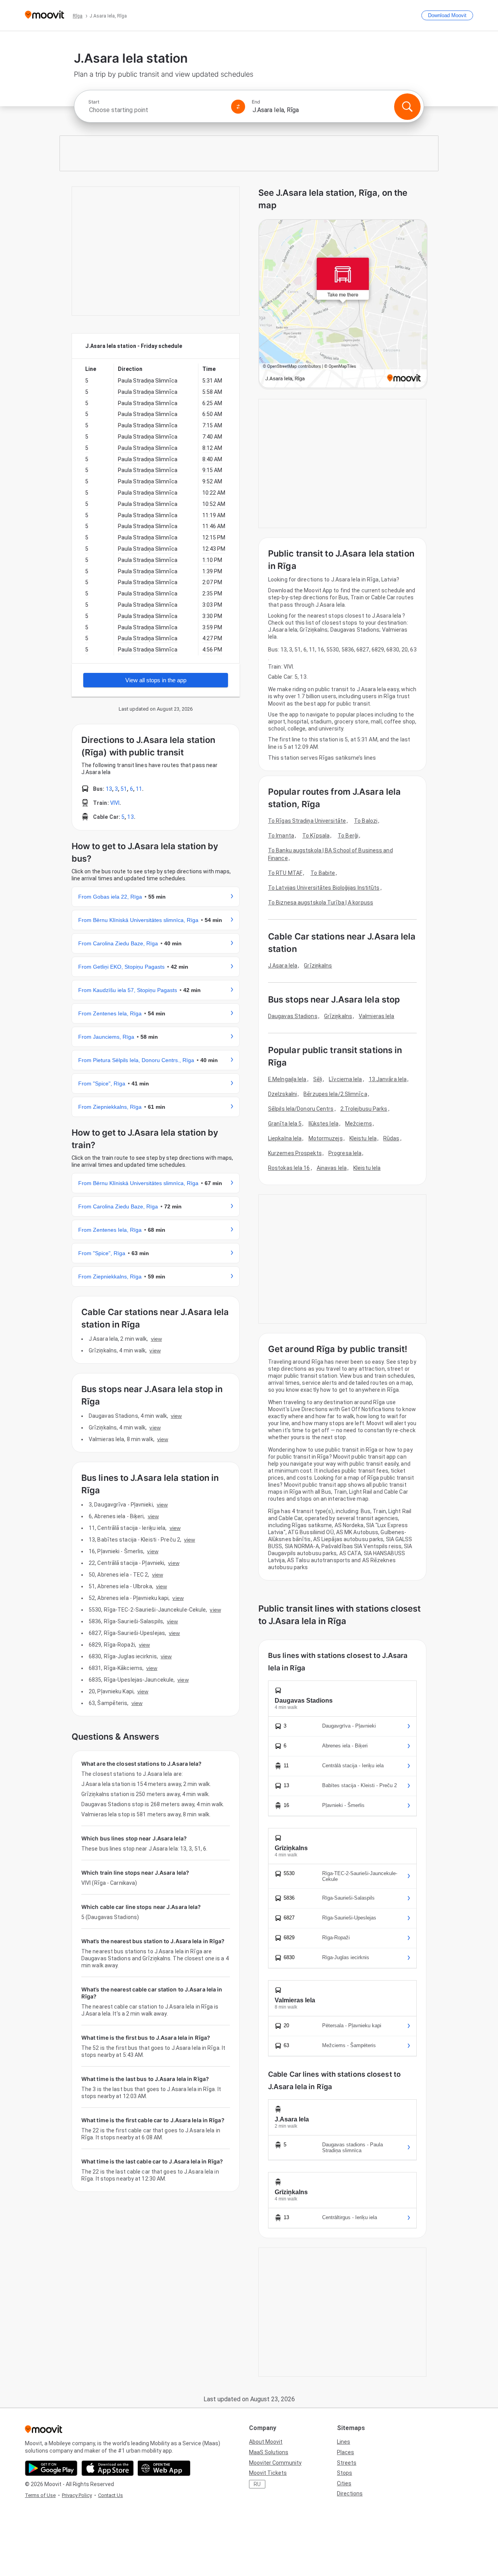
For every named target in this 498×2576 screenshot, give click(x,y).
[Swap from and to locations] (238, 107)
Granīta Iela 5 (285, 1124)
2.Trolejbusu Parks (364, 1109)
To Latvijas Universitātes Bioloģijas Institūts (324, 888)
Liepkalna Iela (285, 1138)
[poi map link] (343, 304)
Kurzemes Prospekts (295, 1153)
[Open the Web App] (164, 2468)
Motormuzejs (326, 1138)
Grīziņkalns (318, 966)
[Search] (407, 107)
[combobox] (156, 110)
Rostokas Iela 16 (289, 1168)
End (256, 102)
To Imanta (281, 836)
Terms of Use (40, 2495)
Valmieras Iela (376, 1016)
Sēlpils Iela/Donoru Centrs (301, 1109)
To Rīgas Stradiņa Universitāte (307, 821)
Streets (347, 2463)
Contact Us (110, 2495)
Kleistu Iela (363, 1138)
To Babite (323, 873)
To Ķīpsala (316, 836)
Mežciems (359, 1124)
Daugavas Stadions (293, 1016)
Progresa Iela (345, 1153)
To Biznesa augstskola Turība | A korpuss (321, 903)
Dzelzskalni (282, 1094)
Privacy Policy (77, 2495)
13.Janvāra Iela (388, 1079)
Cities (344, 2483)
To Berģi (348, 836)
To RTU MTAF (285, 873)
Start (94, 102)
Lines (344, 2442)
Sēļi (318, 1079)
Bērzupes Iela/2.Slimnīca (335, 1094)
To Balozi (366, 821)
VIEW (156, 1339)
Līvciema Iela (345, 1079)
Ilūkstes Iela (324, 1124)
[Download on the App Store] (108, 2468)
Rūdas (391, 1138)
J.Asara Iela (283, 966)
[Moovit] (45, 15)
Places (345, 2452)
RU (257, 2484)
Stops (345, 2473)
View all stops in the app (156, 680)
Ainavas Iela (332, 1168)
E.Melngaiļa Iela (287, 1079)
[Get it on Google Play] (51, 2468)
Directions (350, 2493)
